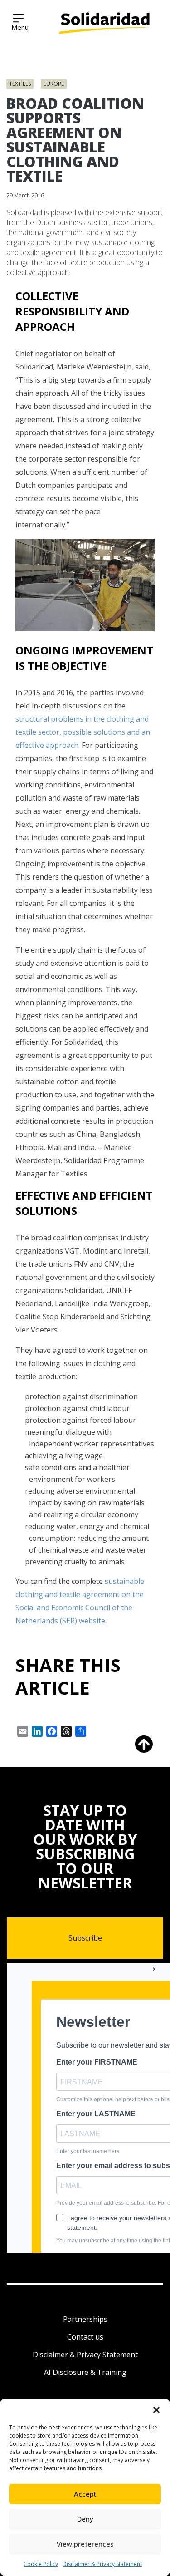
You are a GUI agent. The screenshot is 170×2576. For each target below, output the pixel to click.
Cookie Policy (41, 2564)
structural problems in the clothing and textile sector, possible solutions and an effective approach (83, 732)
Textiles (20, 84)
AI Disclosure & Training (85, 2372)
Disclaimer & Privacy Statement (102, 2564)
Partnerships (85, 2319)
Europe (54, 84)
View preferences (85, 2544)
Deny (85, 2519)
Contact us (85, 2337)
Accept (85, 2494)
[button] (156, 2410)
